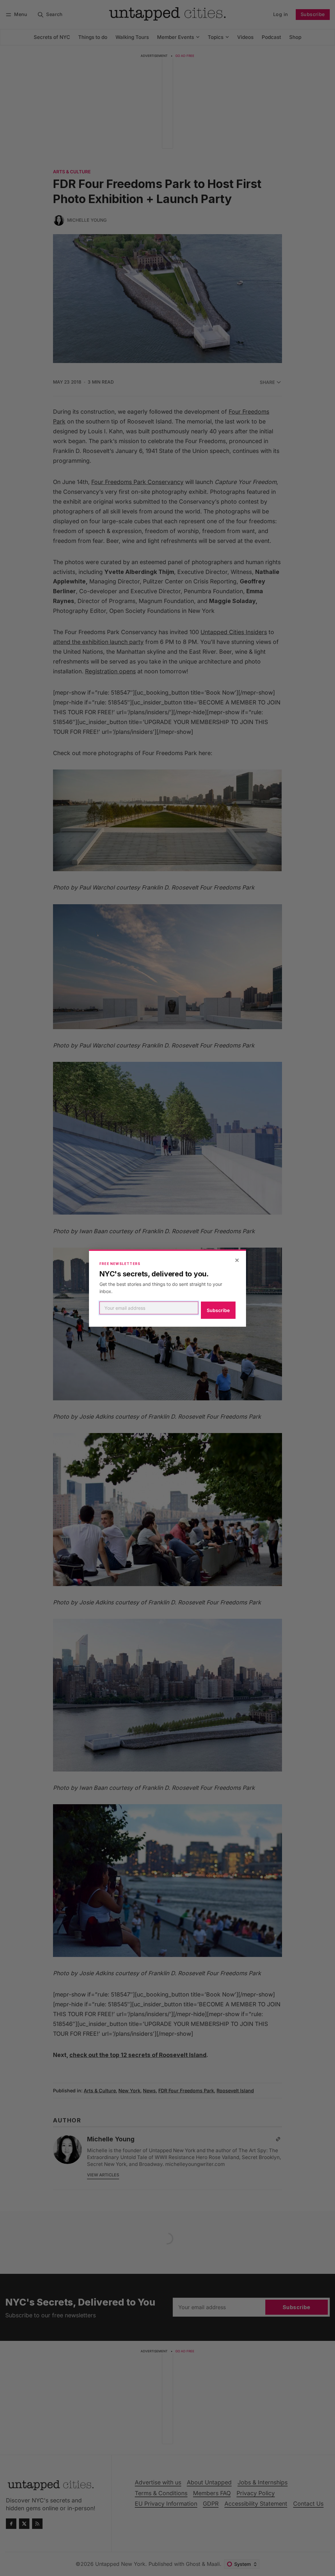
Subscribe (218, 1310)
